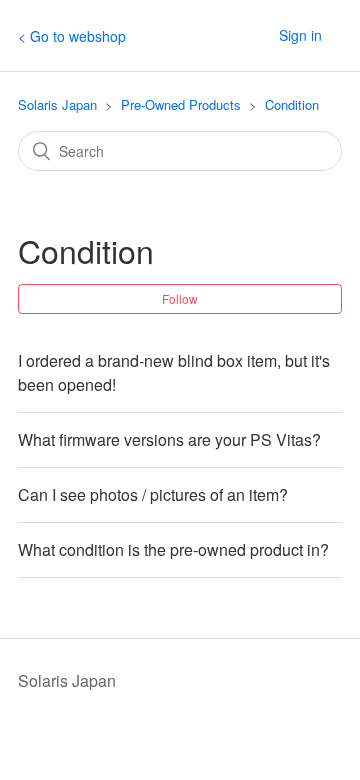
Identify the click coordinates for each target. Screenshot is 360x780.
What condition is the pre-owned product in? (173, 549)
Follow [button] (180, 298)
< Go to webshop (72, 36)
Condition (292, 104)
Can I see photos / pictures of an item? (153, 494)
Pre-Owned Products (181, 104)
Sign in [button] (300, 35)
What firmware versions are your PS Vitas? (169, 439)
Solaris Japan (57, 104)
